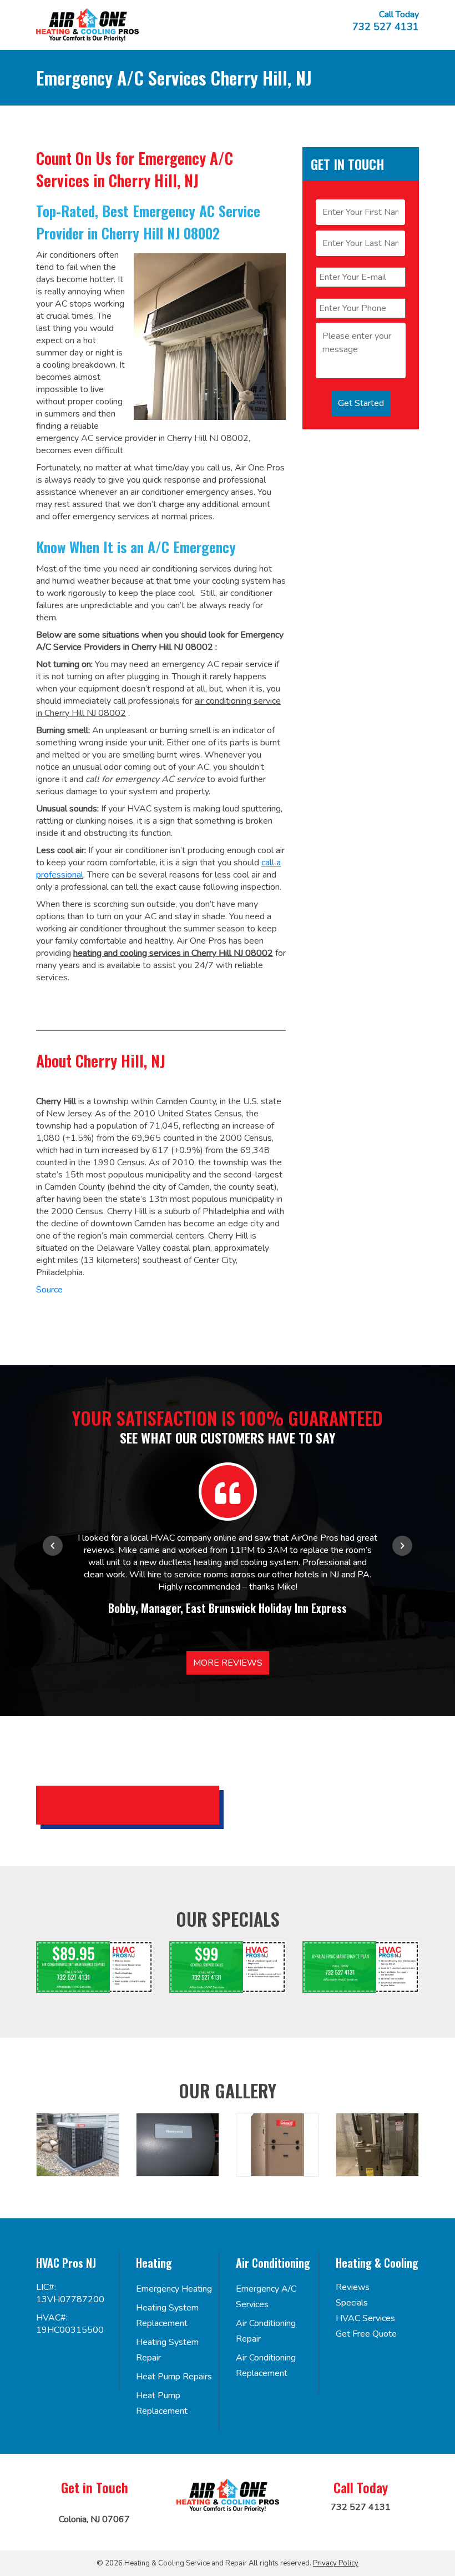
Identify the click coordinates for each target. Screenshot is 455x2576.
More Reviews (228, 1663)
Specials (352, 2303)
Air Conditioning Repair (266, 2331)
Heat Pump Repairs (174, 2377)
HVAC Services (365, 2318)
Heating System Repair (167, 2350)
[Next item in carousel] (402, 1546)
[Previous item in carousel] (53, 1546)
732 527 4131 (386, 27)
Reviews (353, 2287)
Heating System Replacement (167, 2316)
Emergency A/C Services (266, 2297)
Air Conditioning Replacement (266, 2365)
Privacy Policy (336, 2563)
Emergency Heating (174, 2289)
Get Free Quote (366, 2334)
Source (49, 1290)
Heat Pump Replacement (162, 2403)
